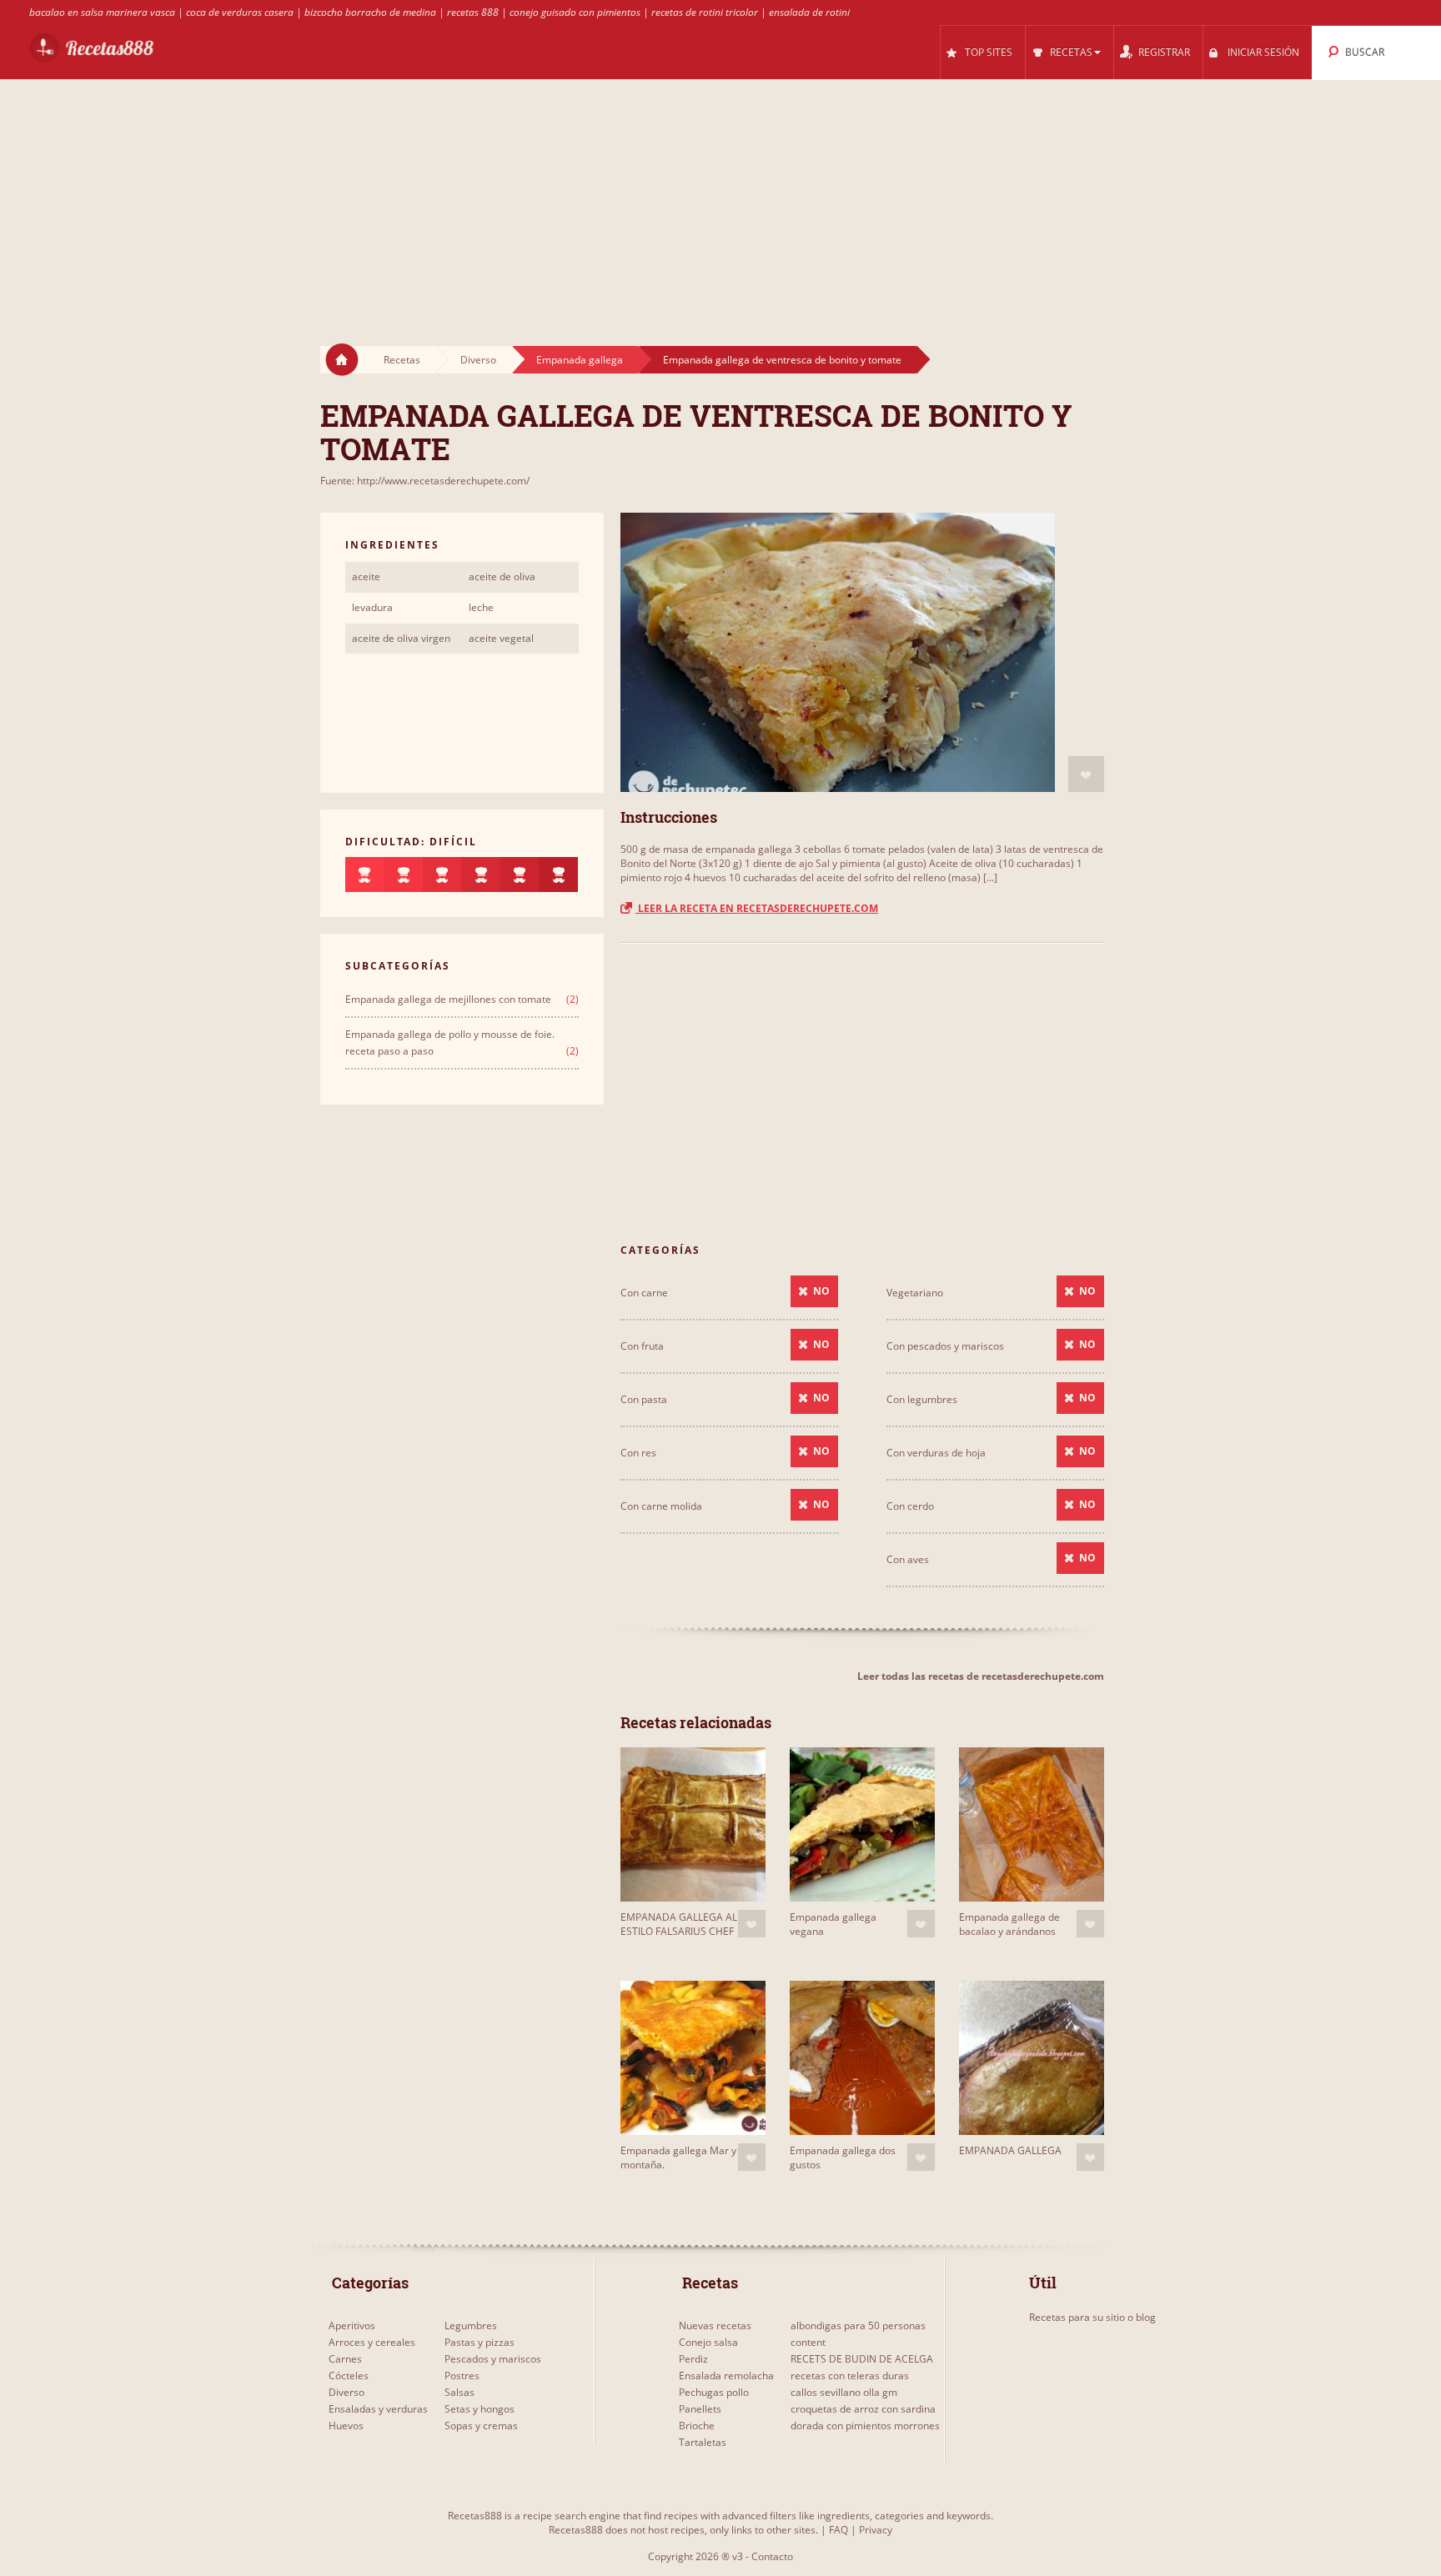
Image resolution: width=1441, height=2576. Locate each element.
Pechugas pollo (714, 2392)
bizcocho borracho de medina (370, 12)
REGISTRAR (1164, 52)
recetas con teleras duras (850, 2376)
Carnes (345, 2359)
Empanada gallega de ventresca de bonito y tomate (782, 360)
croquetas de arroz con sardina (863, 2409)
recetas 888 (473, 12)
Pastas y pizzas (479, 2342)
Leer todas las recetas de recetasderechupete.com (981, 1676)
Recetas (402, 360)
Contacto (772, 2556)
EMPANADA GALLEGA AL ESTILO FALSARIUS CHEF (679, 1924)
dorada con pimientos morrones (865, 2426)
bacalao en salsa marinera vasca (102, 12)
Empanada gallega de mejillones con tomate (448, 999)
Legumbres (471, 2325)
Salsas (459, 2392)
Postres (462, 2376)
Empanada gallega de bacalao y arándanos (1009, 1924)
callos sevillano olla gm (844, 2392)
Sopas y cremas (481, 2426)
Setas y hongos (479, 2409)
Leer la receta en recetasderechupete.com (757, 908)
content (808, 2342)
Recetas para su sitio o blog (1092, 2317)
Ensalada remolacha (726, 2376)
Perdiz (693, 2359)
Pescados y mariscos (493, 2359)
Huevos (346, 2426)
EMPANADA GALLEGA (1010, 2150)
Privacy (876, 2530)
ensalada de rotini (809, 12)
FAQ (838, 2530)
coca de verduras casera (240, 12)
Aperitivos (352, 2325)
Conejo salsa (708, 2342)
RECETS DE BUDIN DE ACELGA (862, 2359)
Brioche (697, 2426)
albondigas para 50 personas (858, 2325)
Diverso (478, 360)
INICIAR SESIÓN (1263, 52)
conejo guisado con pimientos (575, 12)
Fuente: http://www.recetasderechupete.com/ (425, 481)
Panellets (700, 2409)
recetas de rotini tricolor (705, 12)
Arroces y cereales (372, 2342)
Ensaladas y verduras (378, 2409)
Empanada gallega (580, 360)
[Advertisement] (720, 197)
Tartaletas (703, 2442)
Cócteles (349, 2376)
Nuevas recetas (715, 2325)
